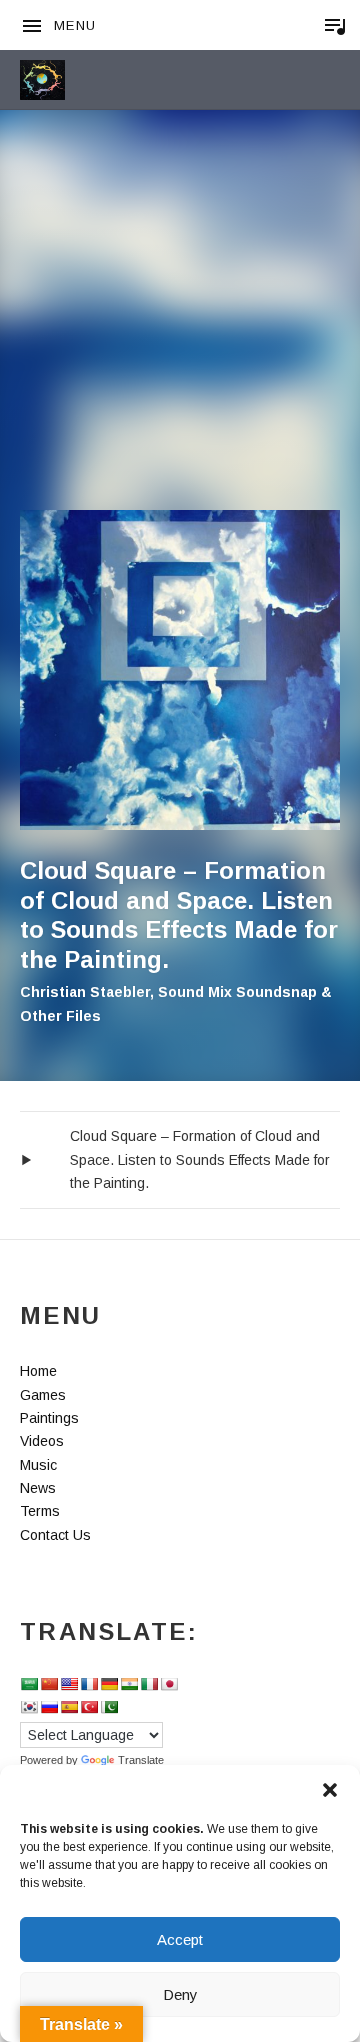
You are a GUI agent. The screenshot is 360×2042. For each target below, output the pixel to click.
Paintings (49, 1418)
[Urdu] (109, 1707)
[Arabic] (29, 1684)
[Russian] (49, 1707)
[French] (89, 1684)
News (38, 1488)
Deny (180, 1994)
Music (38, 1465)
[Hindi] (129, 1684)
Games (43, 1395)
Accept (180, 1939)
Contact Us (55, 1535)
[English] (69, 1684)
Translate (141, 1760)
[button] (330, 1790)
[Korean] (29, 1707)
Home (38, 1371)
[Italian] (149, 1684)
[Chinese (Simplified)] (49, 1684)
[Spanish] (69, 1707)
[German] (109, 1684)
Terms (40, 1511)
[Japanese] (169, 1684)
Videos (42, 1441)
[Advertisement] (180, 320)
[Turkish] (89, 1707)
